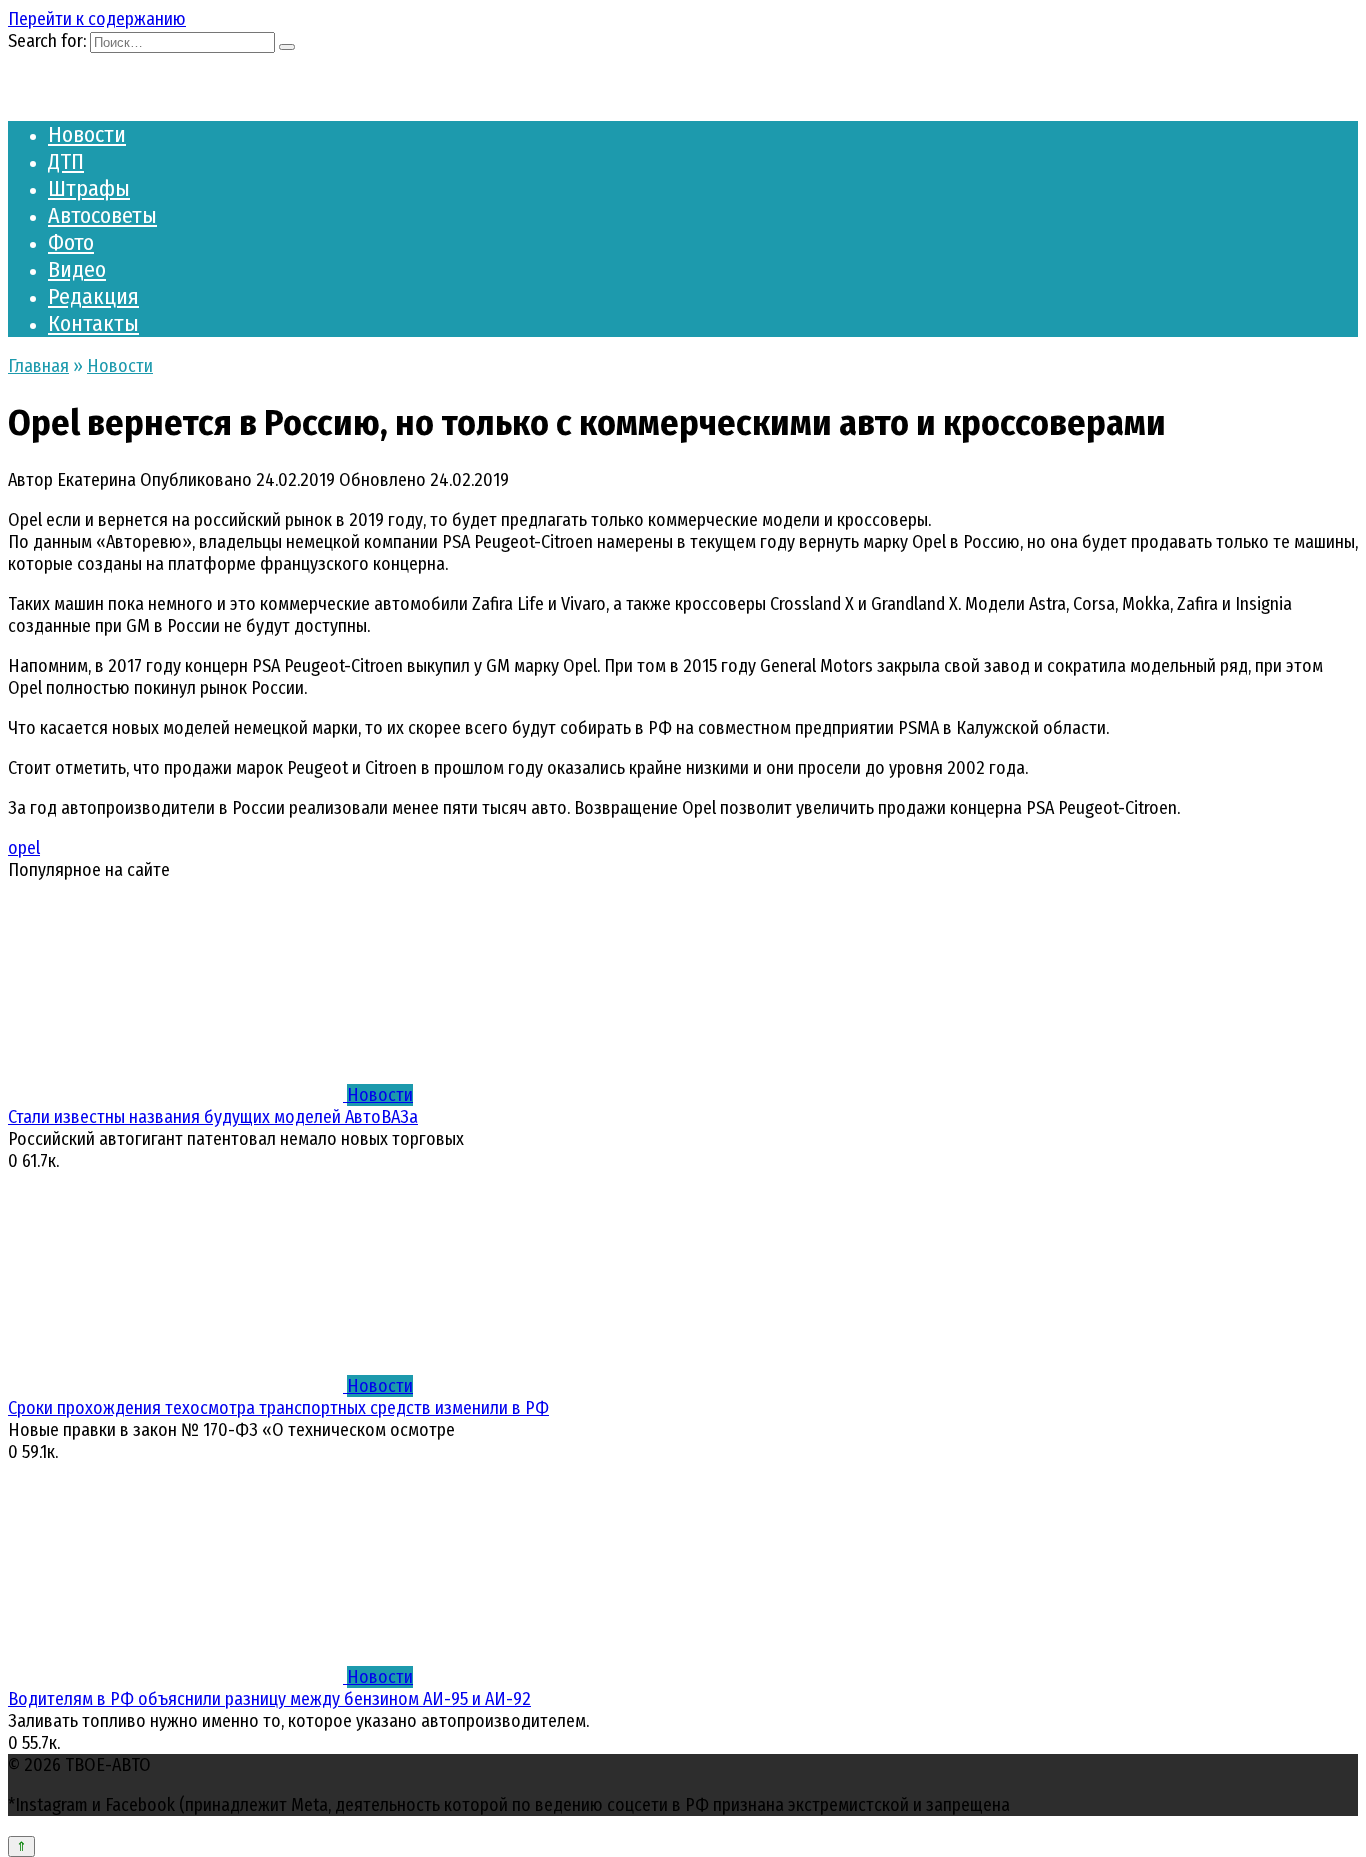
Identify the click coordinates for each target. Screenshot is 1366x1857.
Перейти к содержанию (97, 19)
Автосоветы (102, 215)
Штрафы (89, 188)
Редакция (93, 296)
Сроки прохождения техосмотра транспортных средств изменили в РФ (278, 1408)
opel (24, 848)
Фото (71, 242)
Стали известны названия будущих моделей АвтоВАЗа (213, 1117)
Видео (77, 269)
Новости (87, 134)
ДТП (66, 161)
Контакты (93, 323)
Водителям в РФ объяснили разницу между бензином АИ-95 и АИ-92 (269, 1699)
